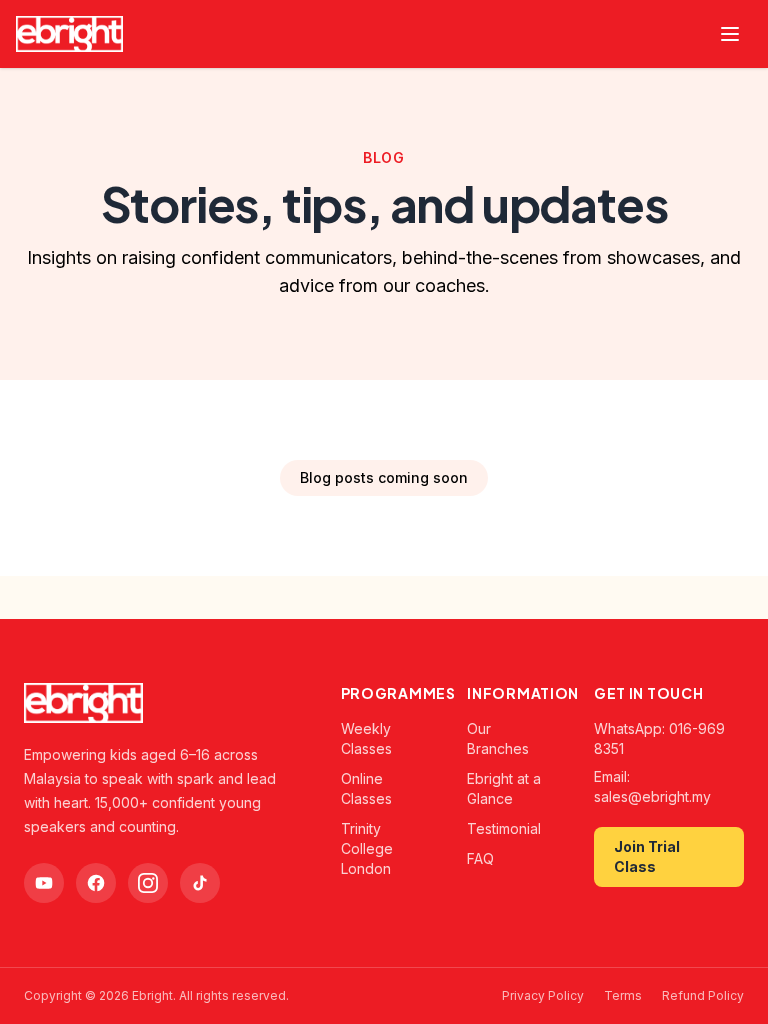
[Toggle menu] (730, 34)
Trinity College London (367, 848)
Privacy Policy (543, 995)
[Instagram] (148, 883)
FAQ (480, 858)
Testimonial (504, 828)
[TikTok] (200, 883)
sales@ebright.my (652, 796)
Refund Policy (703, 995)
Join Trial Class (647, 856)
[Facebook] (96, 883)
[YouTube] (44, 883)
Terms (623, 995)
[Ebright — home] (69, 34)
